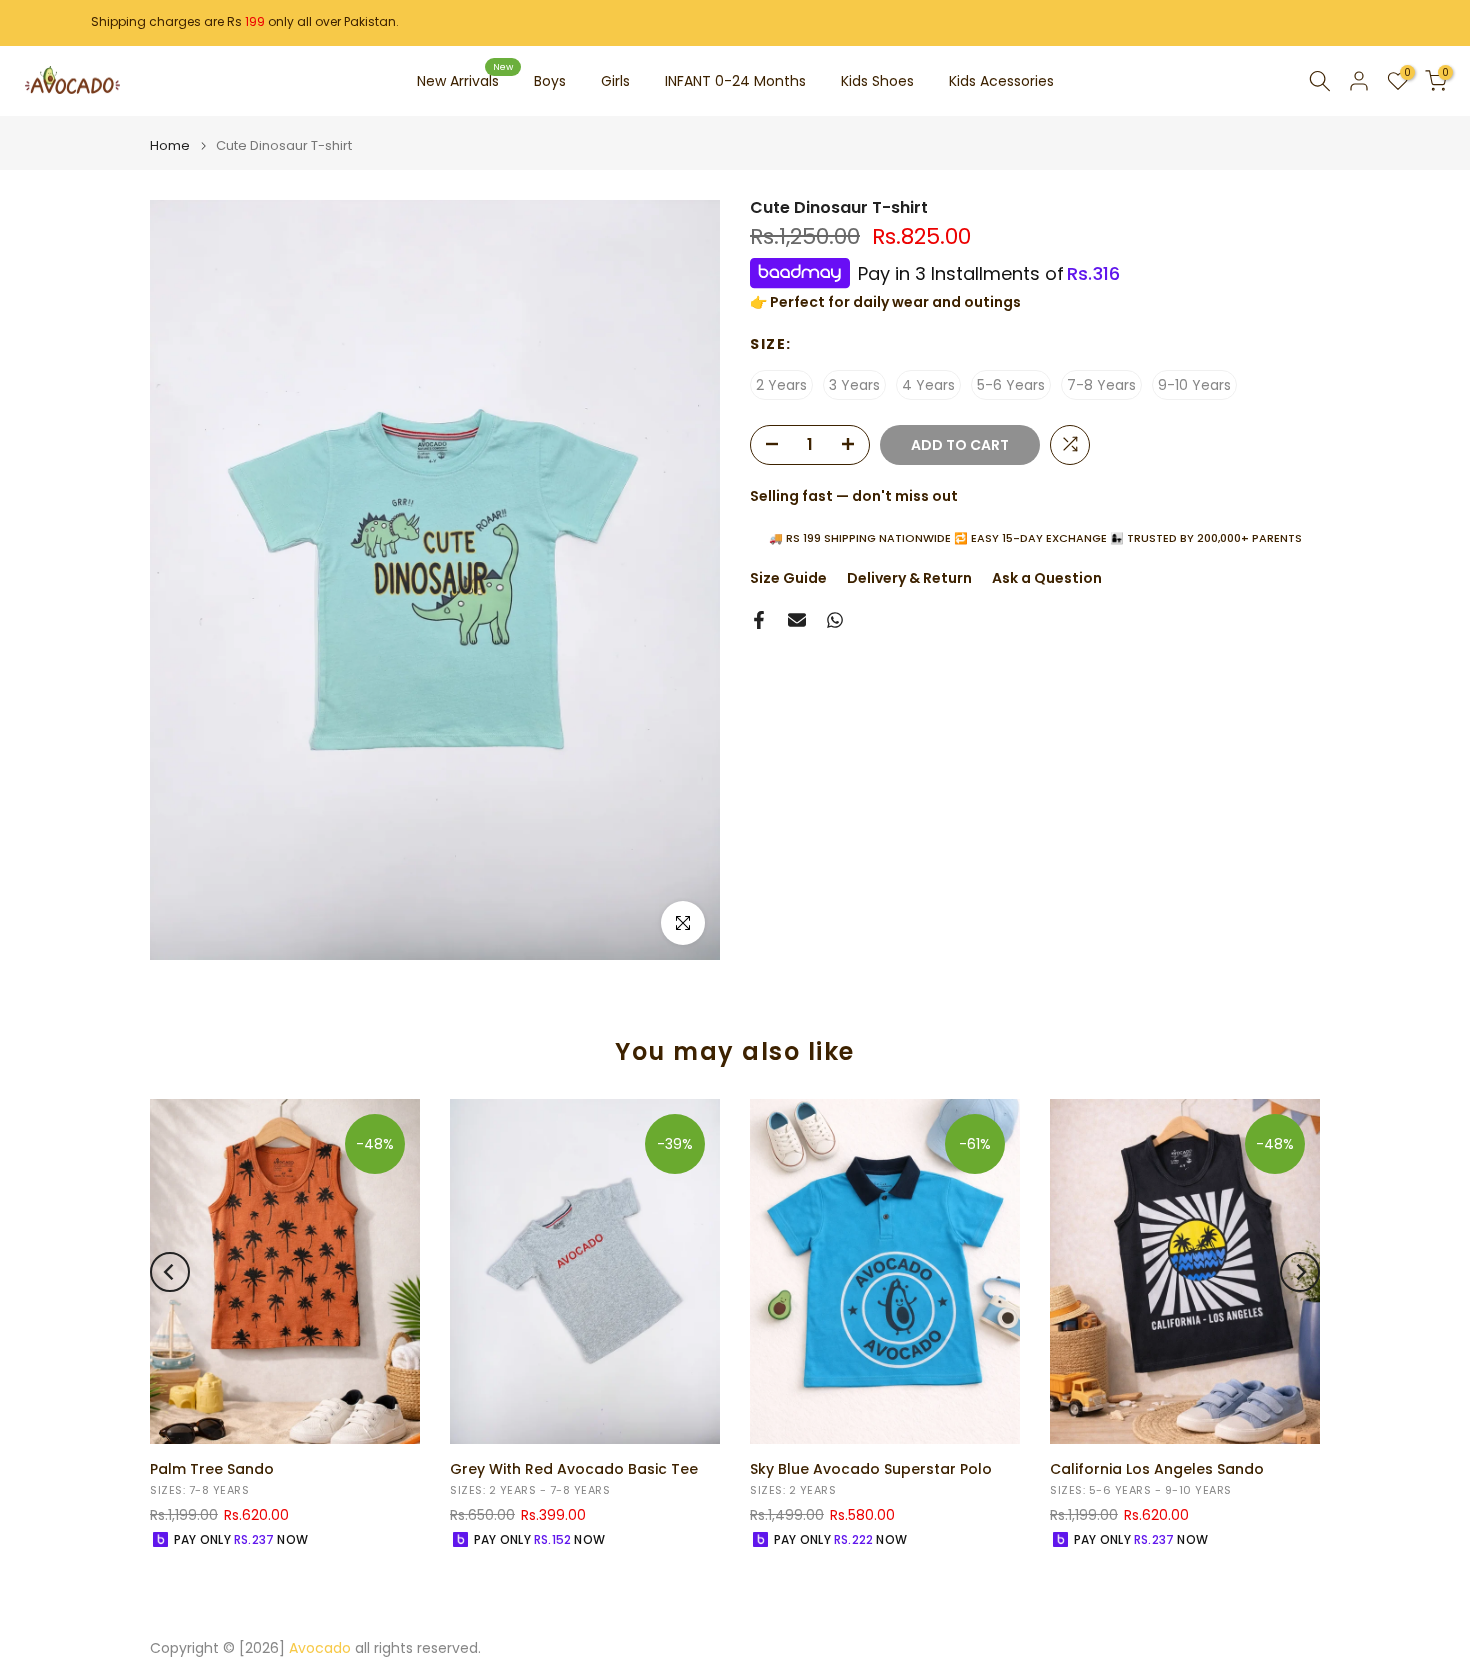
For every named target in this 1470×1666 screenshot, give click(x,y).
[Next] (1300, 1272)
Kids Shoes (877, 81)
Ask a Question (1047, 578)
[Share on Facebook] (759, 620)
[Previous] (170, 1272)
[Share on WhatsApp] (835, 620)
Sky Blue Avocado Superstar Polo (871, 1469)
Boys (550, 81)
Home (170, 145)
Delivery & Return (909, 578)
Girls (615, 81)
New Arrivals (465, 80)
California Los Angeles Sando (1157, 1469)
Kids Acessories (1001, 81)
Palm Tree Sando (212, 1469)
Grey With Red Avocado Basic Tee (574, 1469)
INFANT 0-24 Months (735, 81)
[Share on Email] (797, 620)
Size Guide (788, 578)
